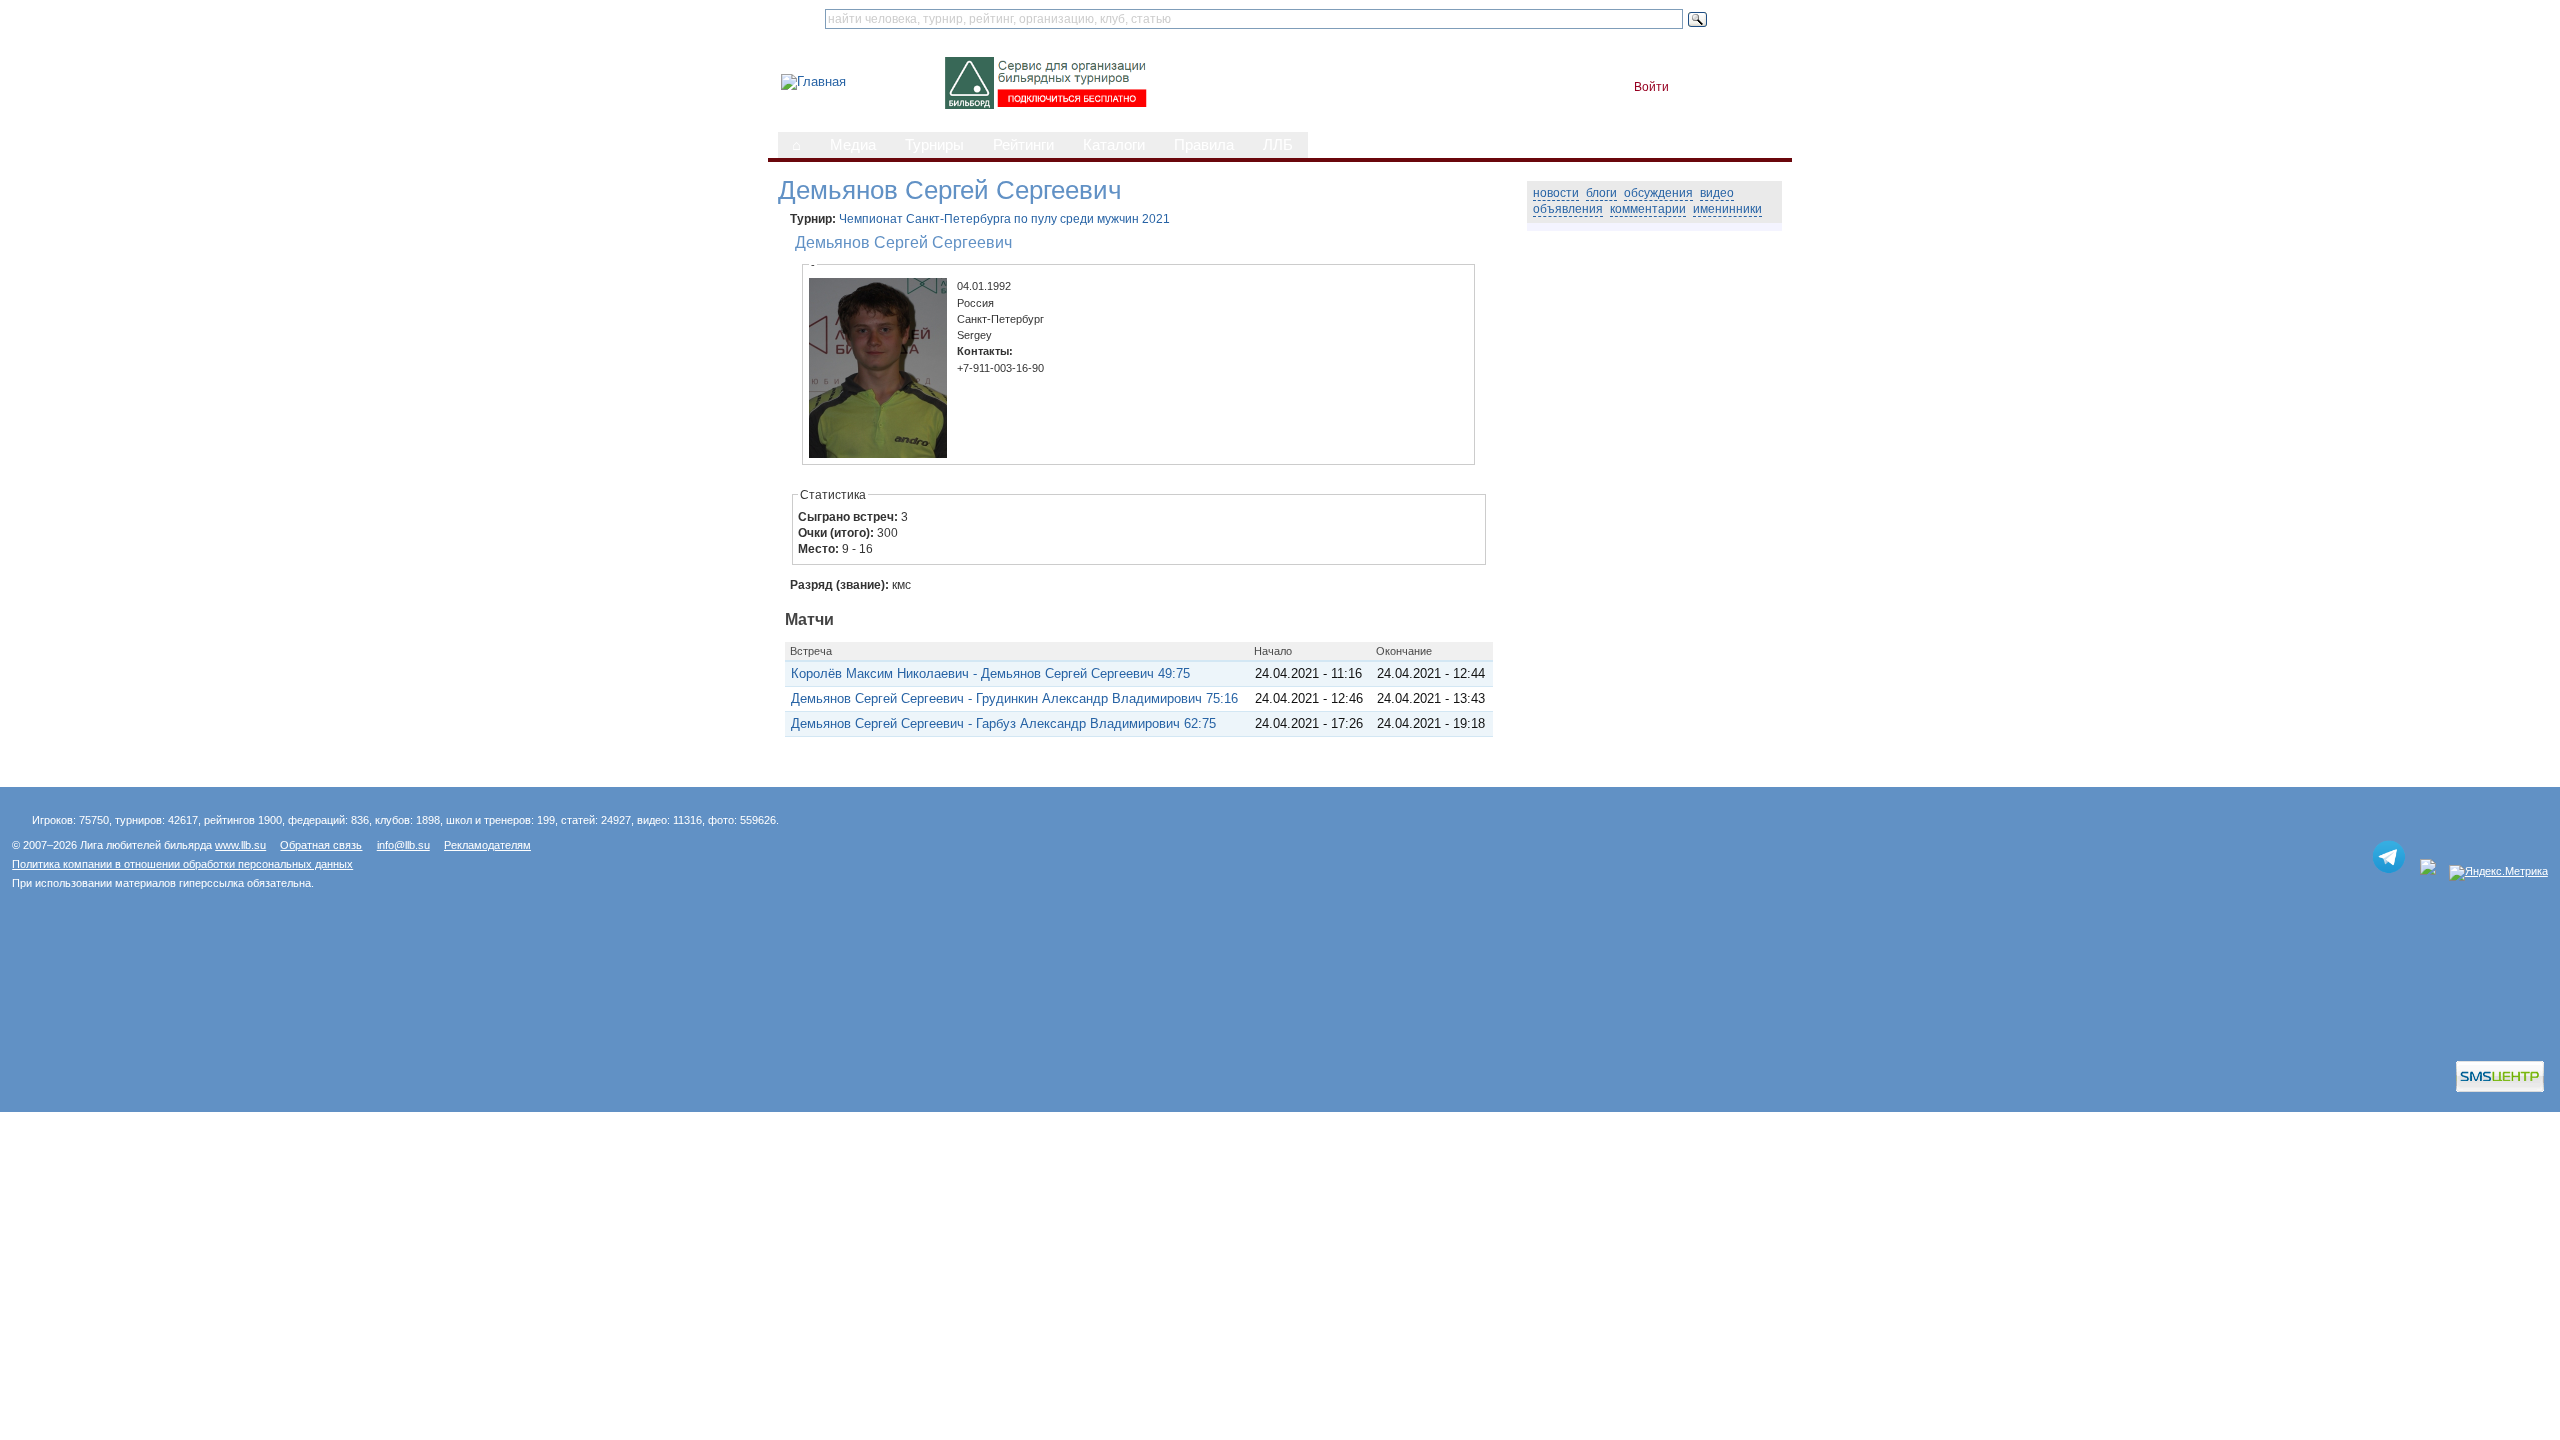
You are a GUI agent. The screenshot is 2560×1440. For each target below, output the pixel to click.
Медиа (853, 145)
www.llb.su (240, 845)
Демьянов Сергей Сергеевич (903, 242)
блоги (1601, 193)
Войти (1651, 87)
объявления (1568, 209)
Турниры (934, 145)
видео (1717, 193)
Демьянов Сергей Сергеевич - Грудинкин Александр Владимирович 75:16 (1014, 698)
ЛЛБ (1278, 145)
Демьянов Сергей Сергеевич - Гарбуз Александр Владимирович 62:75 (1003, 723)
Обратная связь (321, 845)
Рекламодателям (487, 845)
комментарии (1648, 209)
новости (1556, 193)
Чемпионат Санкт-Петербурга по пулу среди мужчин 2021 (1004, 219)
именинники (1727, 209)
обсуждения (1658, 193)
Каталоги (1114, 145)
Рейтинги (1023, 145)
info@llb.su (403, 845)
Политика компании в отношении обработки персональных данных (182, 864)
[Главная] (813, 81)
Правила (1204, 145)
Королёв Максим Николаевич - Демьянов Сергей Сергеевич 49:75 (990, 673)
